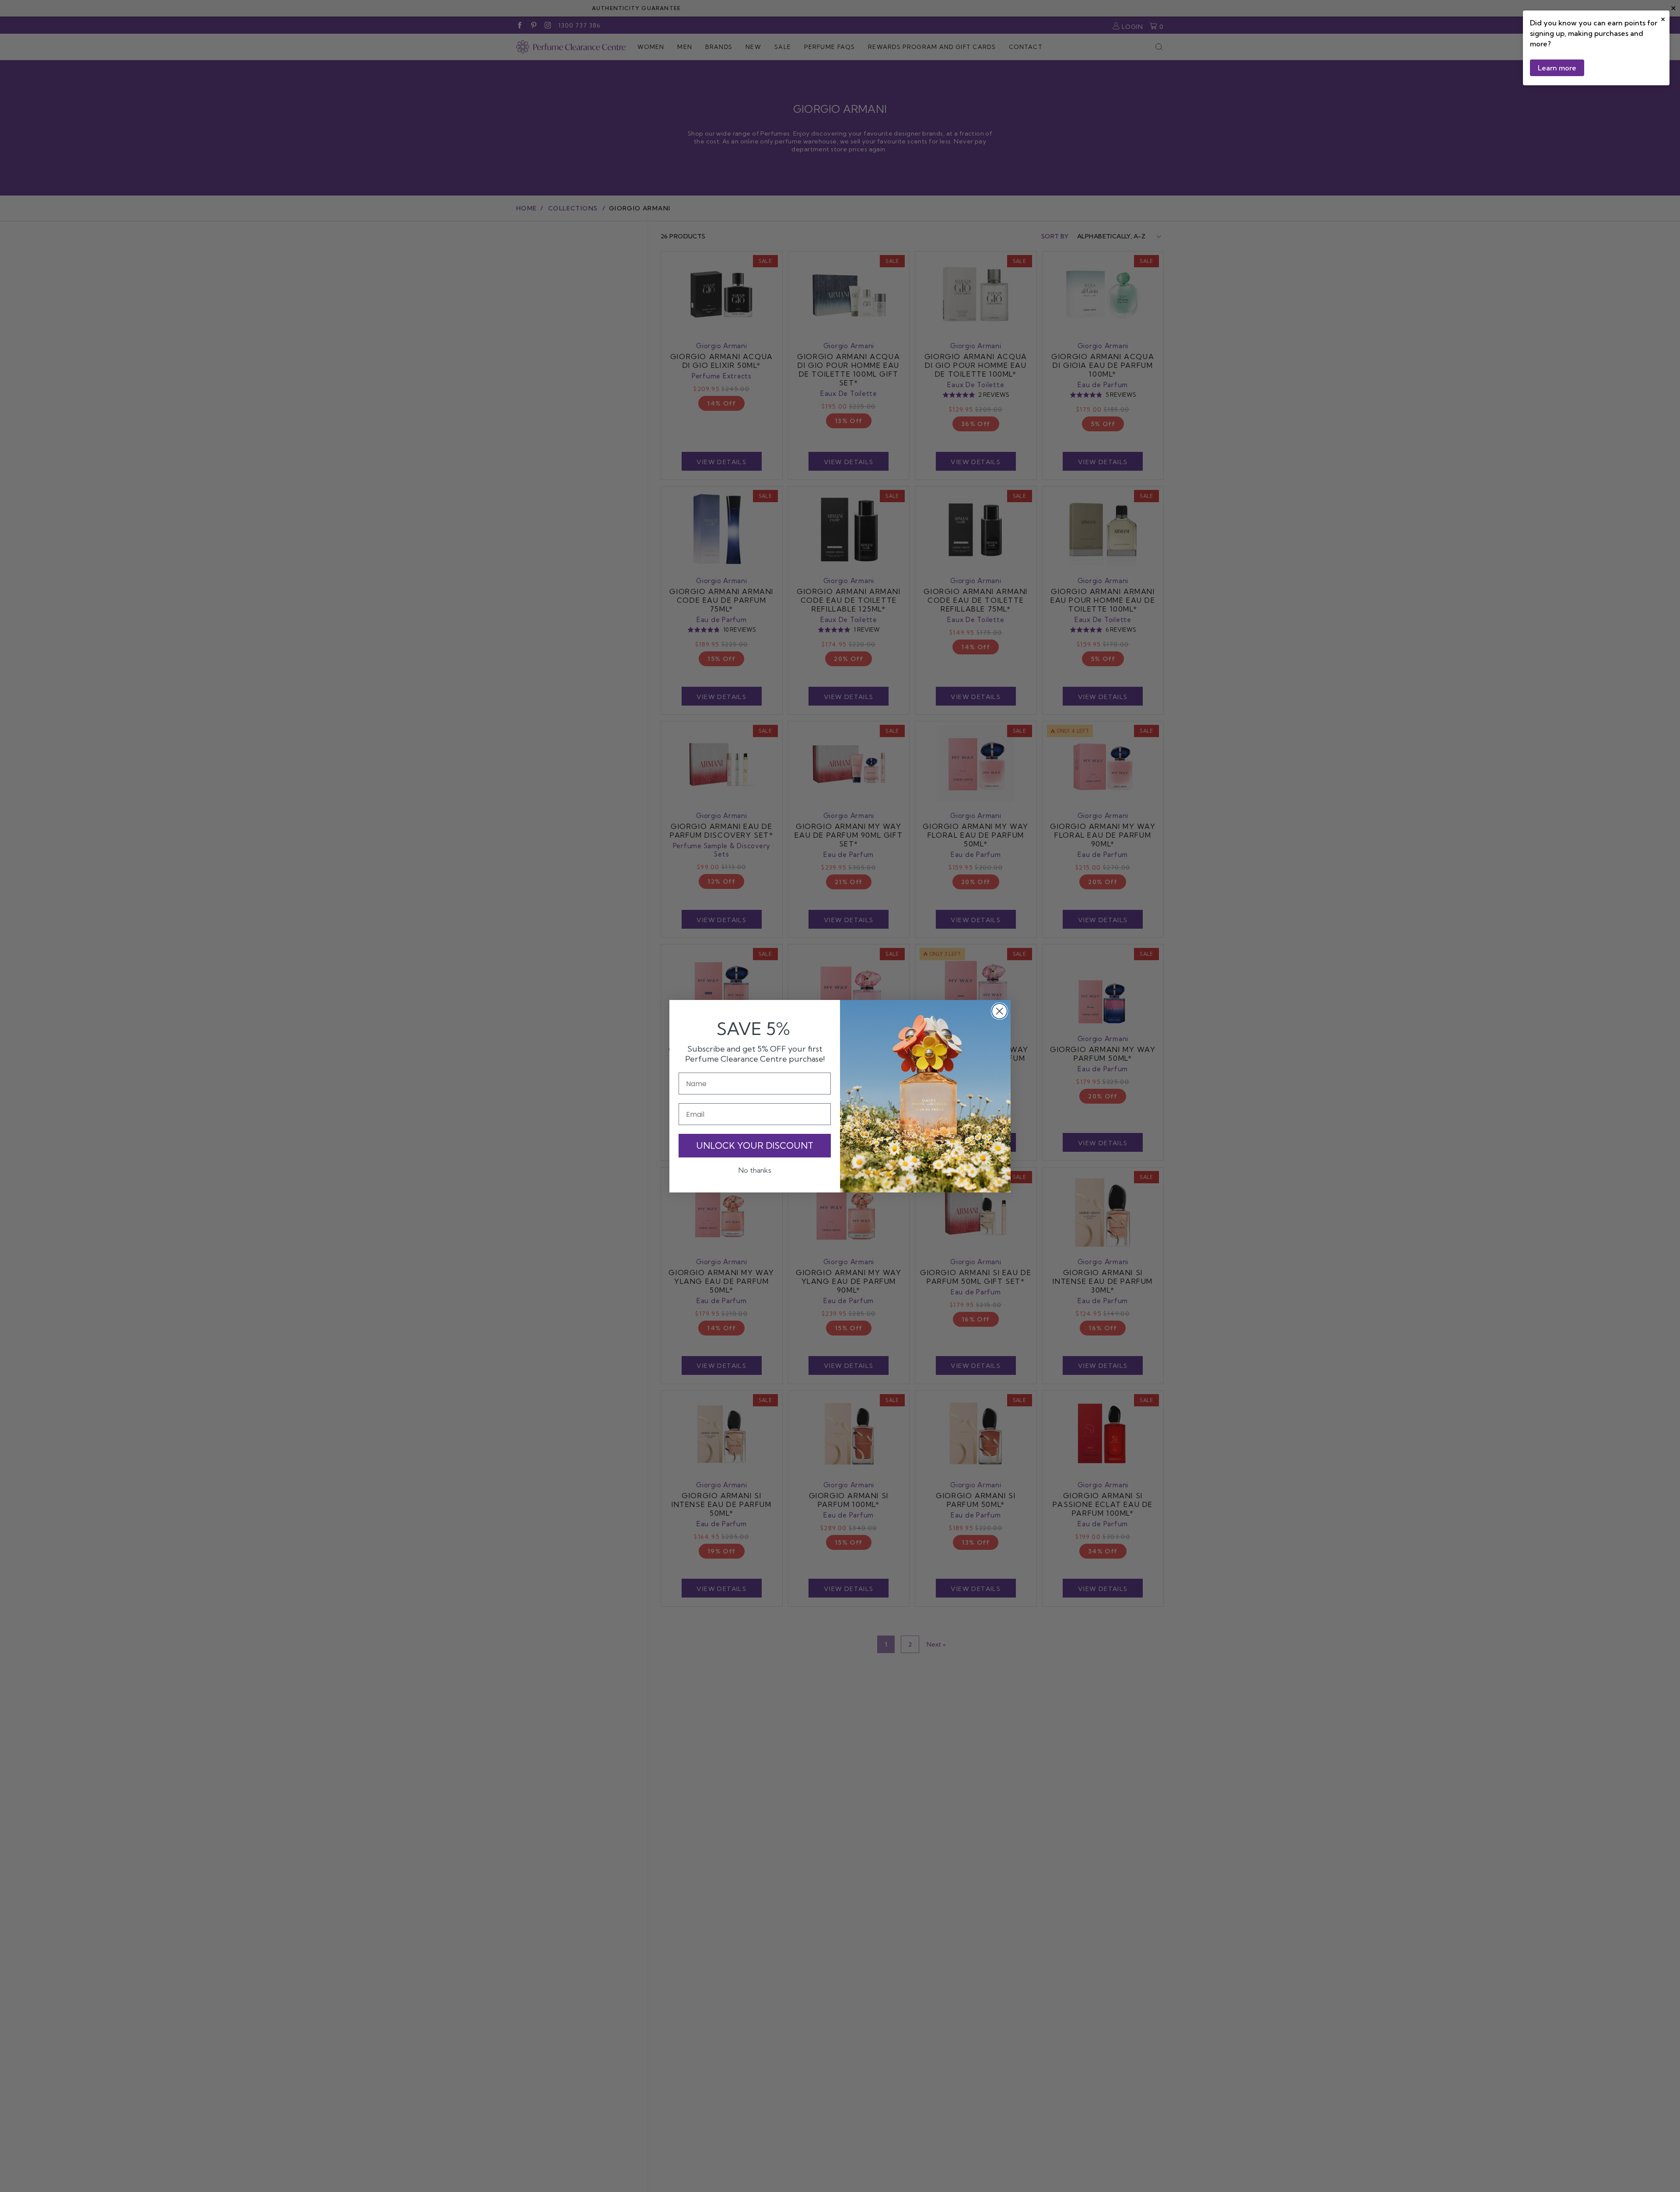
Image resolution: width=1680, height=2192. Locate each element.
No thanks (755, 1170)
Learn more (1557, 68)
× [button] (1663, 18)
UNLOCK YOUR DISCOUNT (755, 1145)
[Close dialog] (999, 1011)
